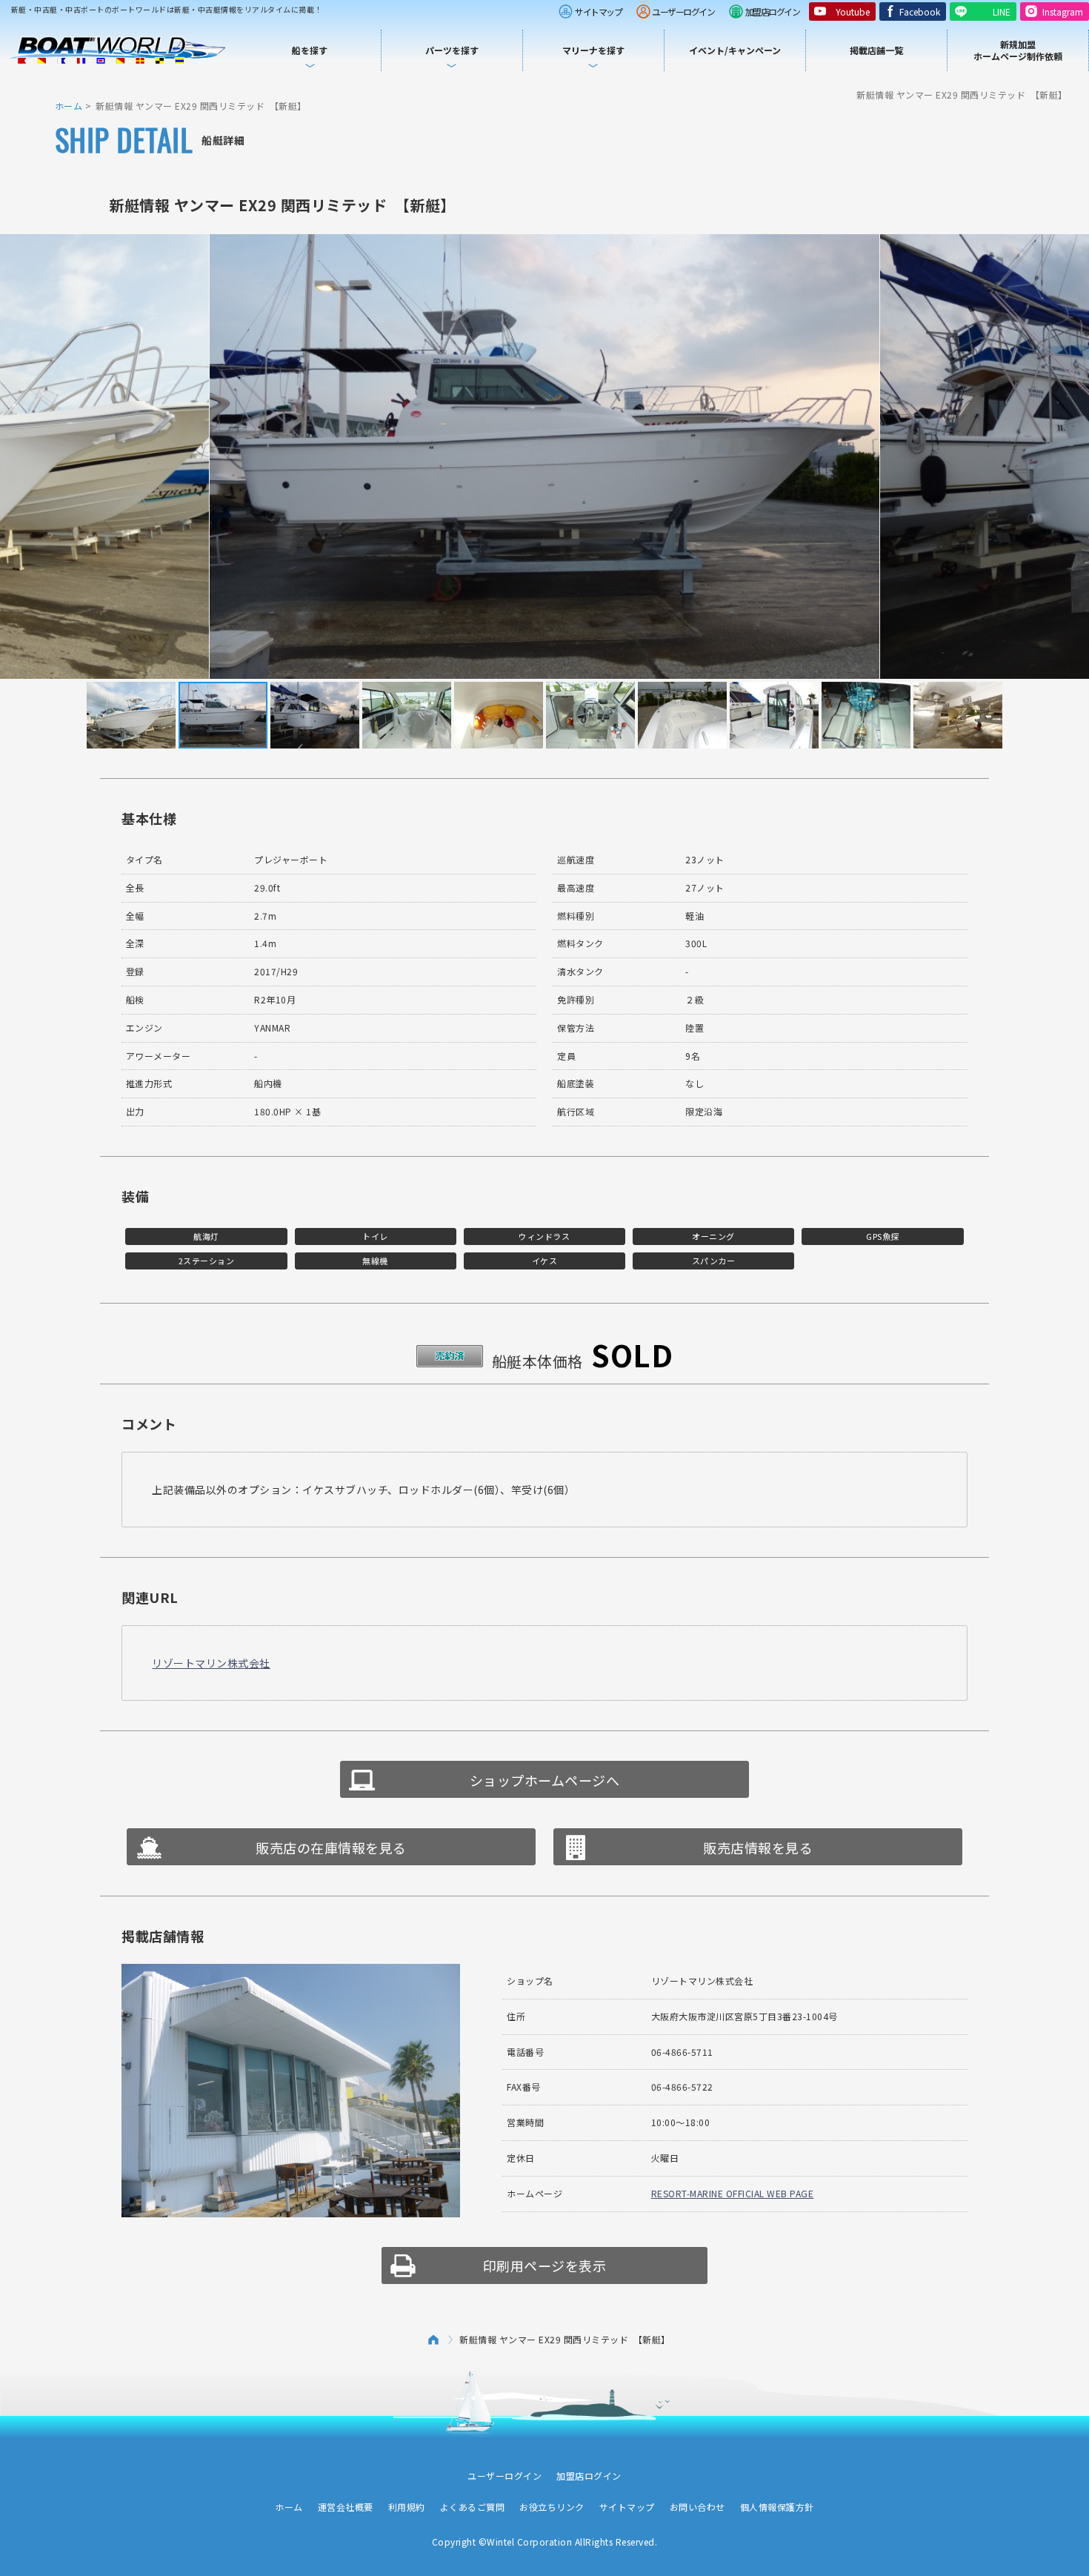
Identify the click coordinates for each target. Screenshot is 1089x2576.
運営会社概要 (346, 2507)
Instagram (1063, 11)
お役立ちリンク (552, 2507)
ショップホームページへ (545, 1780)
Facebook (920, 11)
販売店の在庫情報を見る (331, 1848)
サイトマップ (598, 11)
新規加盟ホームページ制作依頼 (1018, 50)
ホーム (69, 106)
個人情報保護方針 (777, 2507)
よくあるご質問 (473, 2507)
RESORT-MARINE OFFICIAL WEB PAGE (733, 2193)
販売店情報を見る (758, 1848)
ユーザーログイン (683, 11)
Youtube (853, 11)
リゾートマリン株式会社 (211, 1663)
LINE (1002, 11)
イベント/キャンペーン (735, 50)
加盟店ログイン (773, 11)
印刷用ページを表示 (545, 2265)
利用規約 (407, 2507)
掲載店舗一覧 (876, 50)
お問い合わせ (697, 2507)
